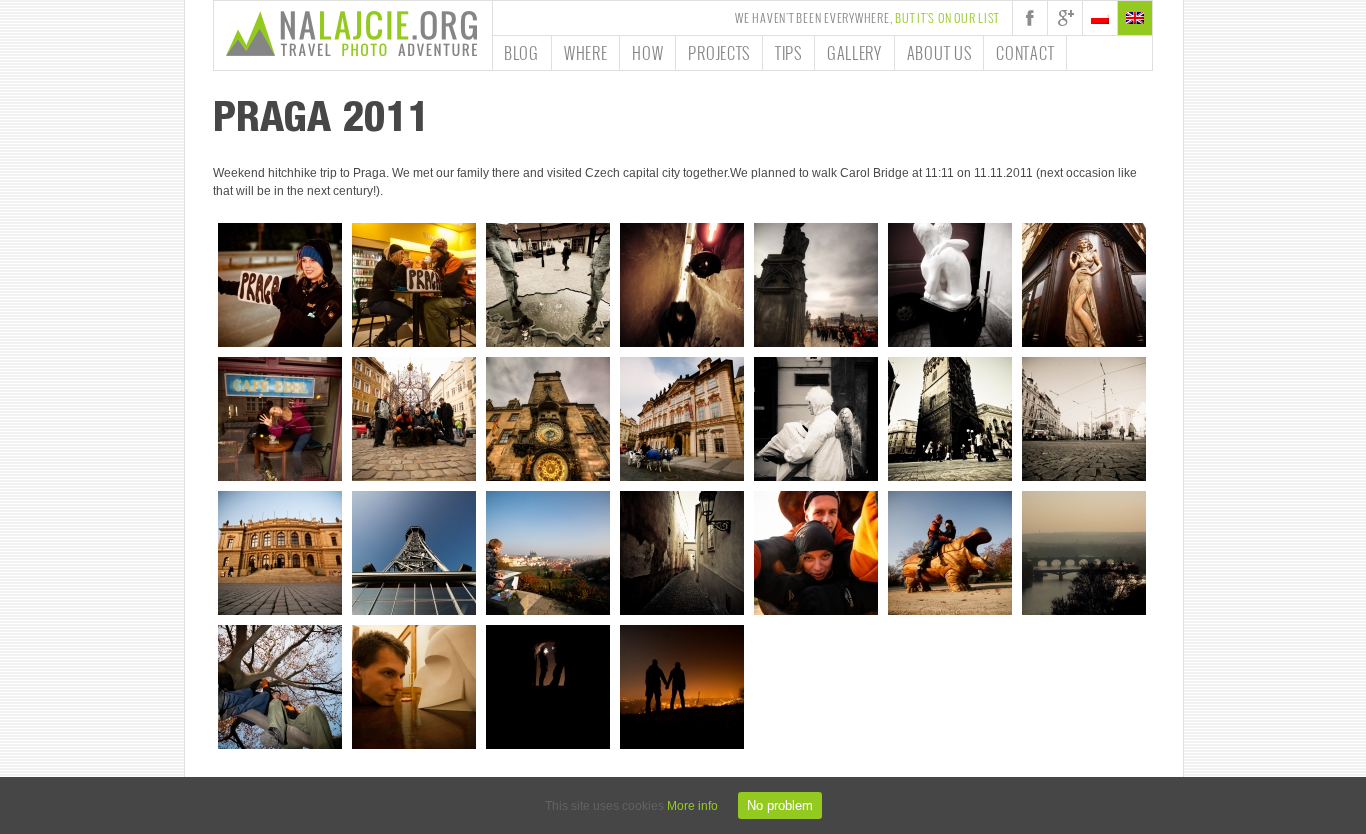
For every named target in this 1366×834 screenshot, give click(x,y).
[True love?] (950, 285)
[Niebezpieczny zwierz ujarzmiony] (950, 553)
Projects (719, 53)
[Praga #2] (1084, 419)
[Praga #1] (950, 419)
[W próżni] (548, 687)
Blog (521, 53)
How (647, 53)
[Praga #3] (1084, 553)
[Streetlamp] (682, 553)
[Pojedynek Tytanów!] (414, 687)
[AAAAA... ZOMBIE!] (280, 419)
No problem (780, 805)
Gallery (854, 53)
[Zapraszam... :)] (1084, 285)
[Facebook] (1030, 18)
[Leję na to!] (548, 285)
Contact (1025, 53)
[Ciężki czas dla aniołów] (816, 419)
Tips (788, 53)
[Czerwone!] (682, 285)
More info (692, 806)
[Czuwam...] (816, 285)
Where (586, 53)
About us (939, 53)
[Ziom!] (280, 687)
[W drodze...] (280, 285)
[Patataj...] (682, 419)
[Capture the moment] (548, 553)
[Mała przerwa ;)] (414, 285)
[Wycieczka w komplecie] (414, 419)
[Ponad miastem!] (682, 687)
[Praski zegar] (548, 419)
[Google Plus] (1065, 18)
